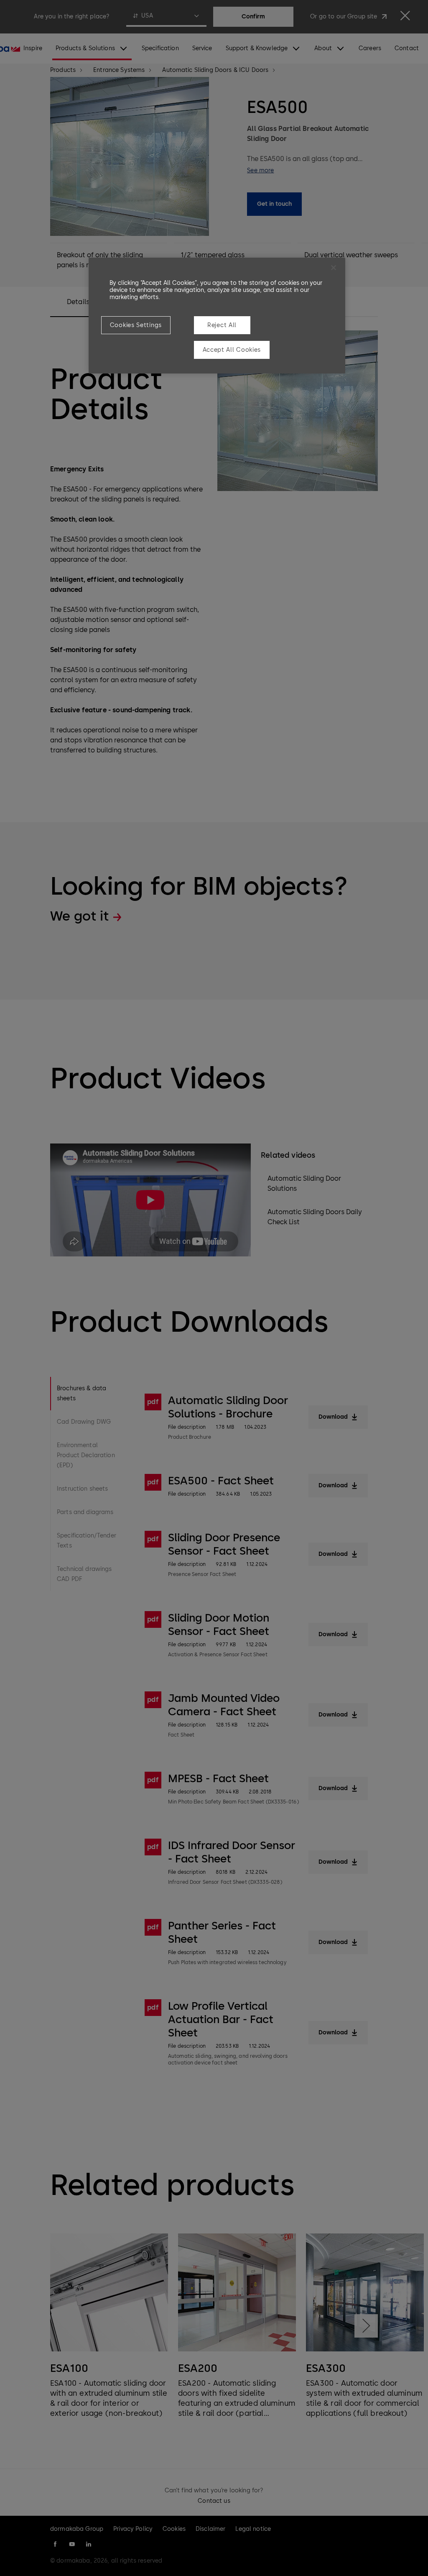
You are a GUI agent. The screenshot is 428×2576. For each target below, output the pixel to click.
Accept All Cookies (232, 350)
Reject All (222, 325)
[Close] (334, 268)
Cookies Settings (136, 325)
